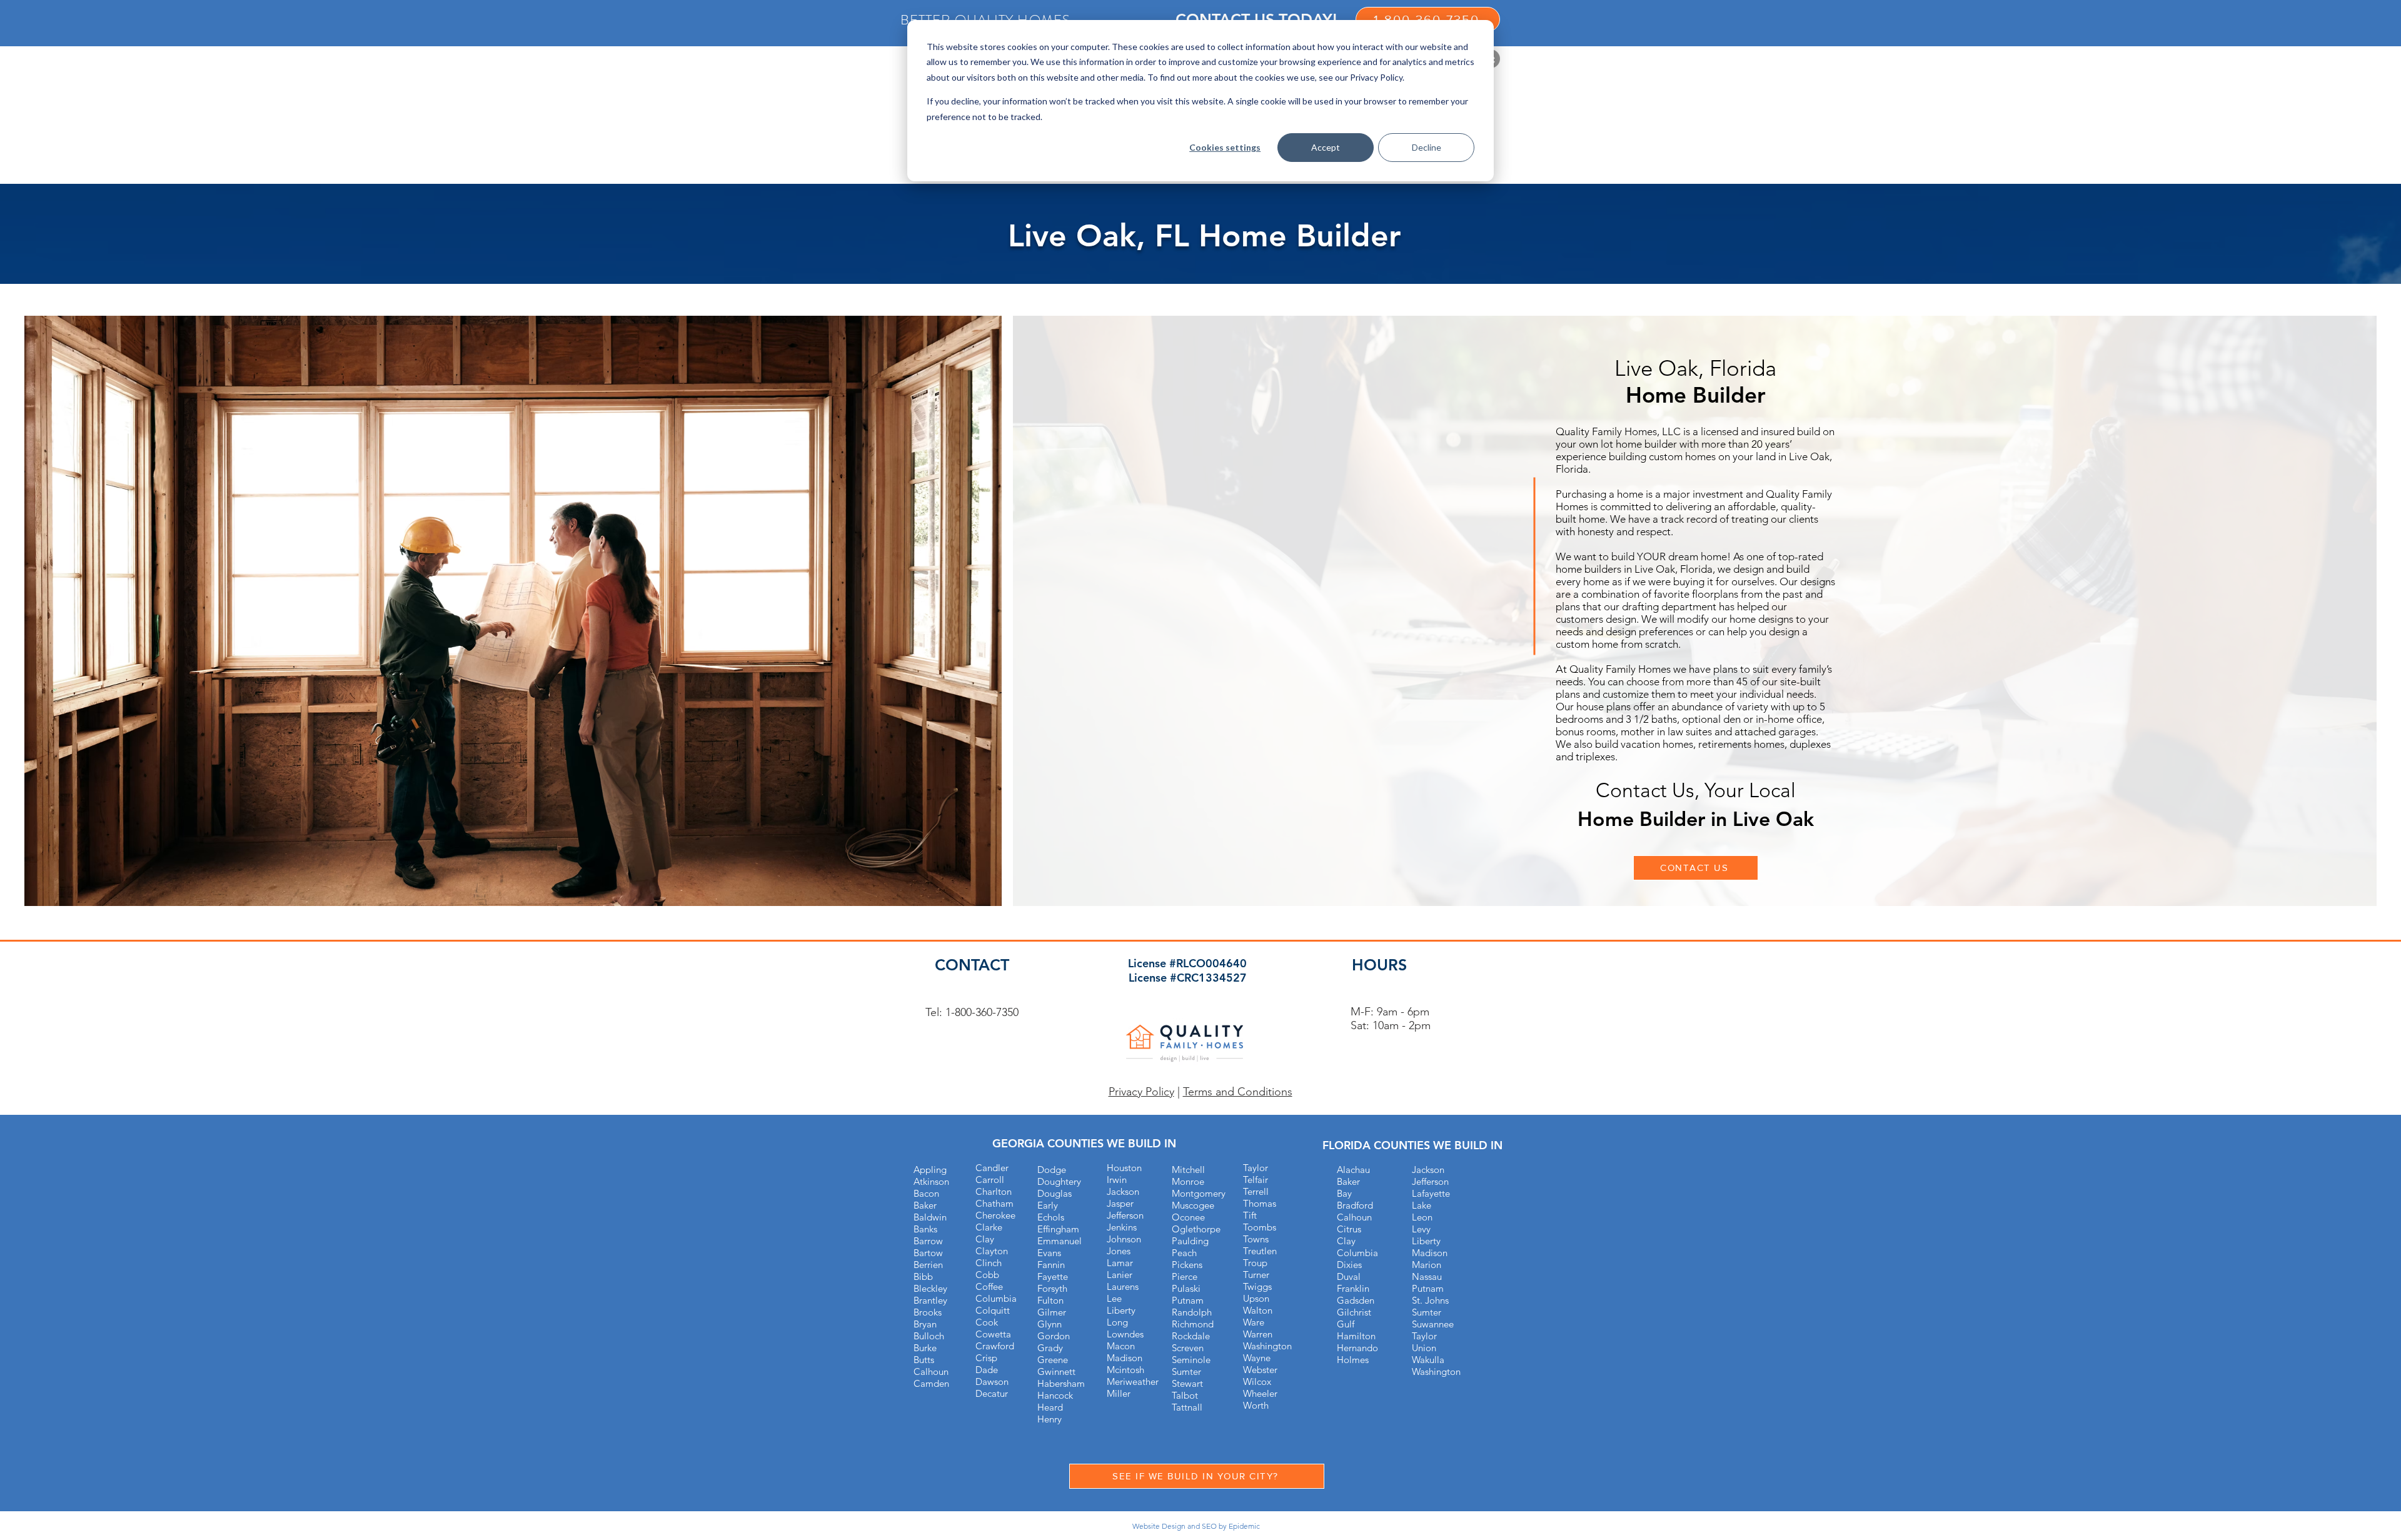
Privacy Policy (1141, 1092)
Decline (1427, 147)
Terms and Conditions (1238, 1092)
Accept (1326, 147)
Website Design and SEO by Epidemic (1196, 1526)
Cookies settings (1225, 147)
